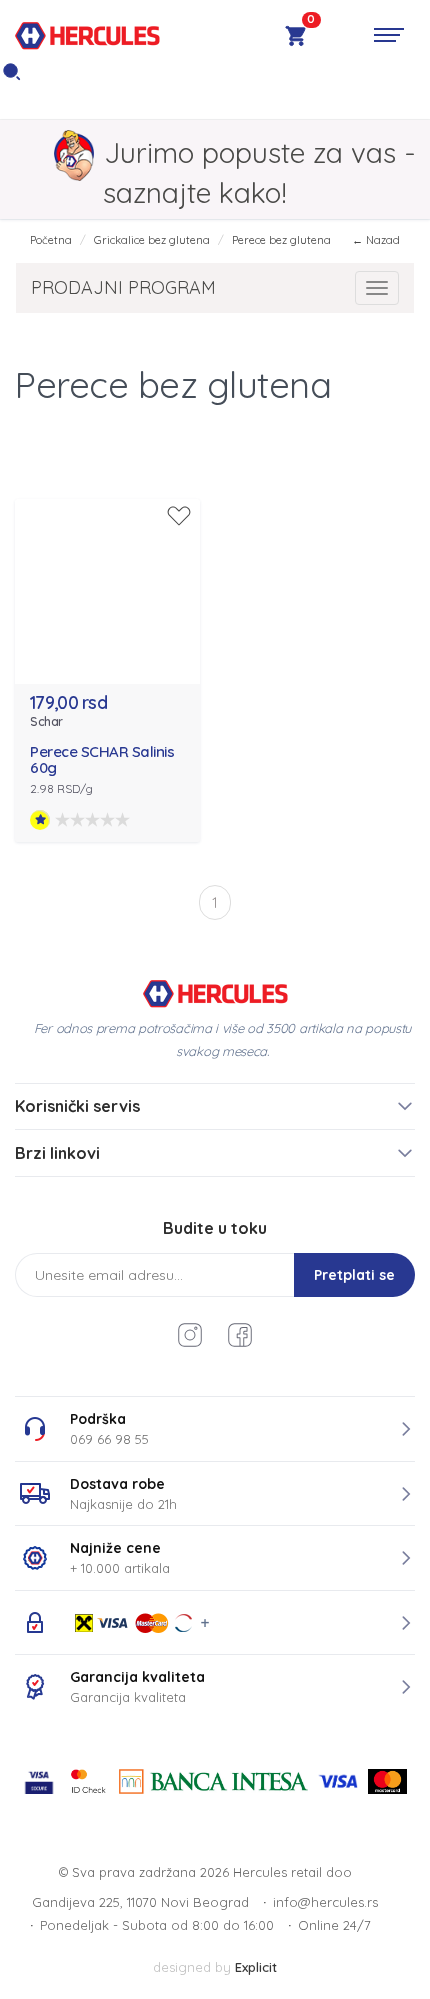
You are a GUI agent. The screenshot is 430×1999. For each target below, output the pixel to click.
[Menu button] (389, 35)
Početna (51, 240)
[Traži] (11, 77)
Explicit (256, 1967)
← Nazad (376, 240)
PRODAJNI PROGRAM (123, 287)
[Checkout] (295, 38)
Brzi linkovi (57, 1153)
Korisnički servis (77, 1106)
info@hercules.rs (325, 1902)
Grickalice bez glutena (152, 240)
